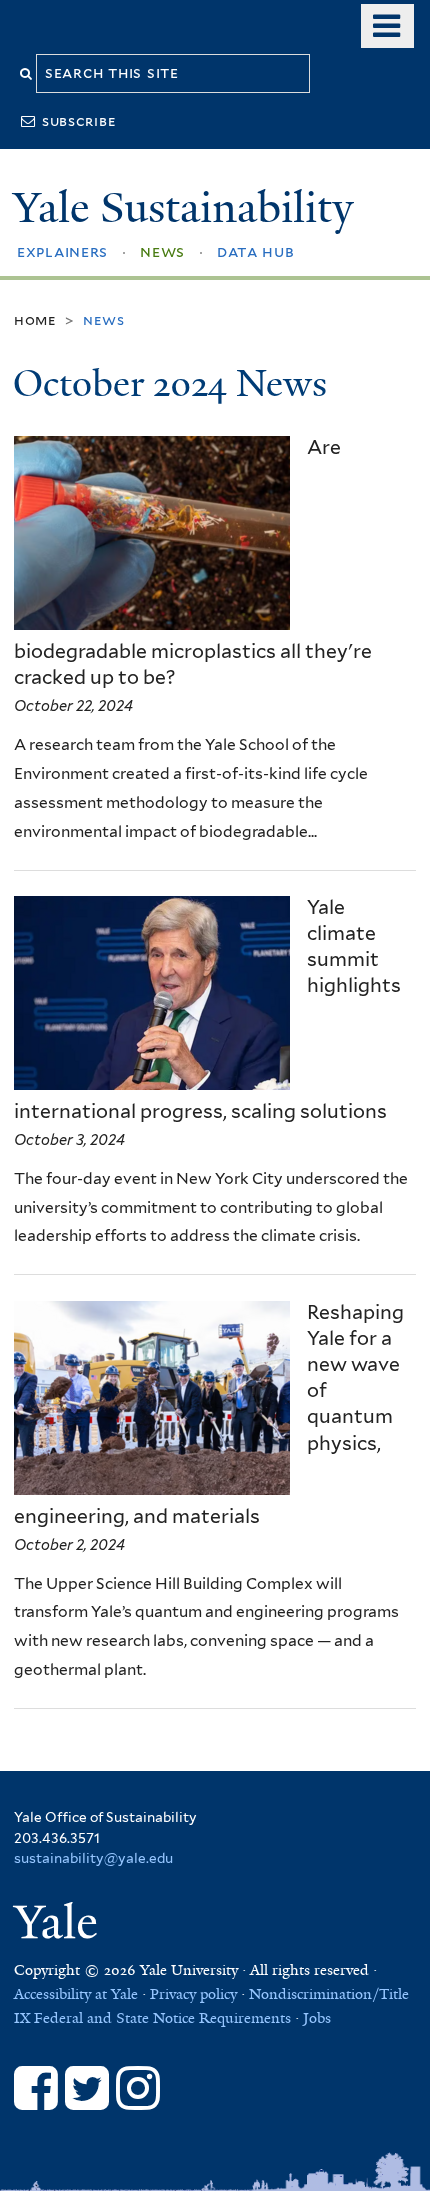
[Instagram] (138, 2087)
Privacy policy (193, 1994)
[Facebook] (36, 2087)
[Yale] (59, 1925)
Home (35, 319)
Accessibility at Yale (76, 1994)
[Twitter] (87, 2087)
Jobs (317, 2018)
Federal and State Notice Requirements (162, 2018)
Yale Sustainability (183, 208)
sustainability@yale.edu (93, 1858)
